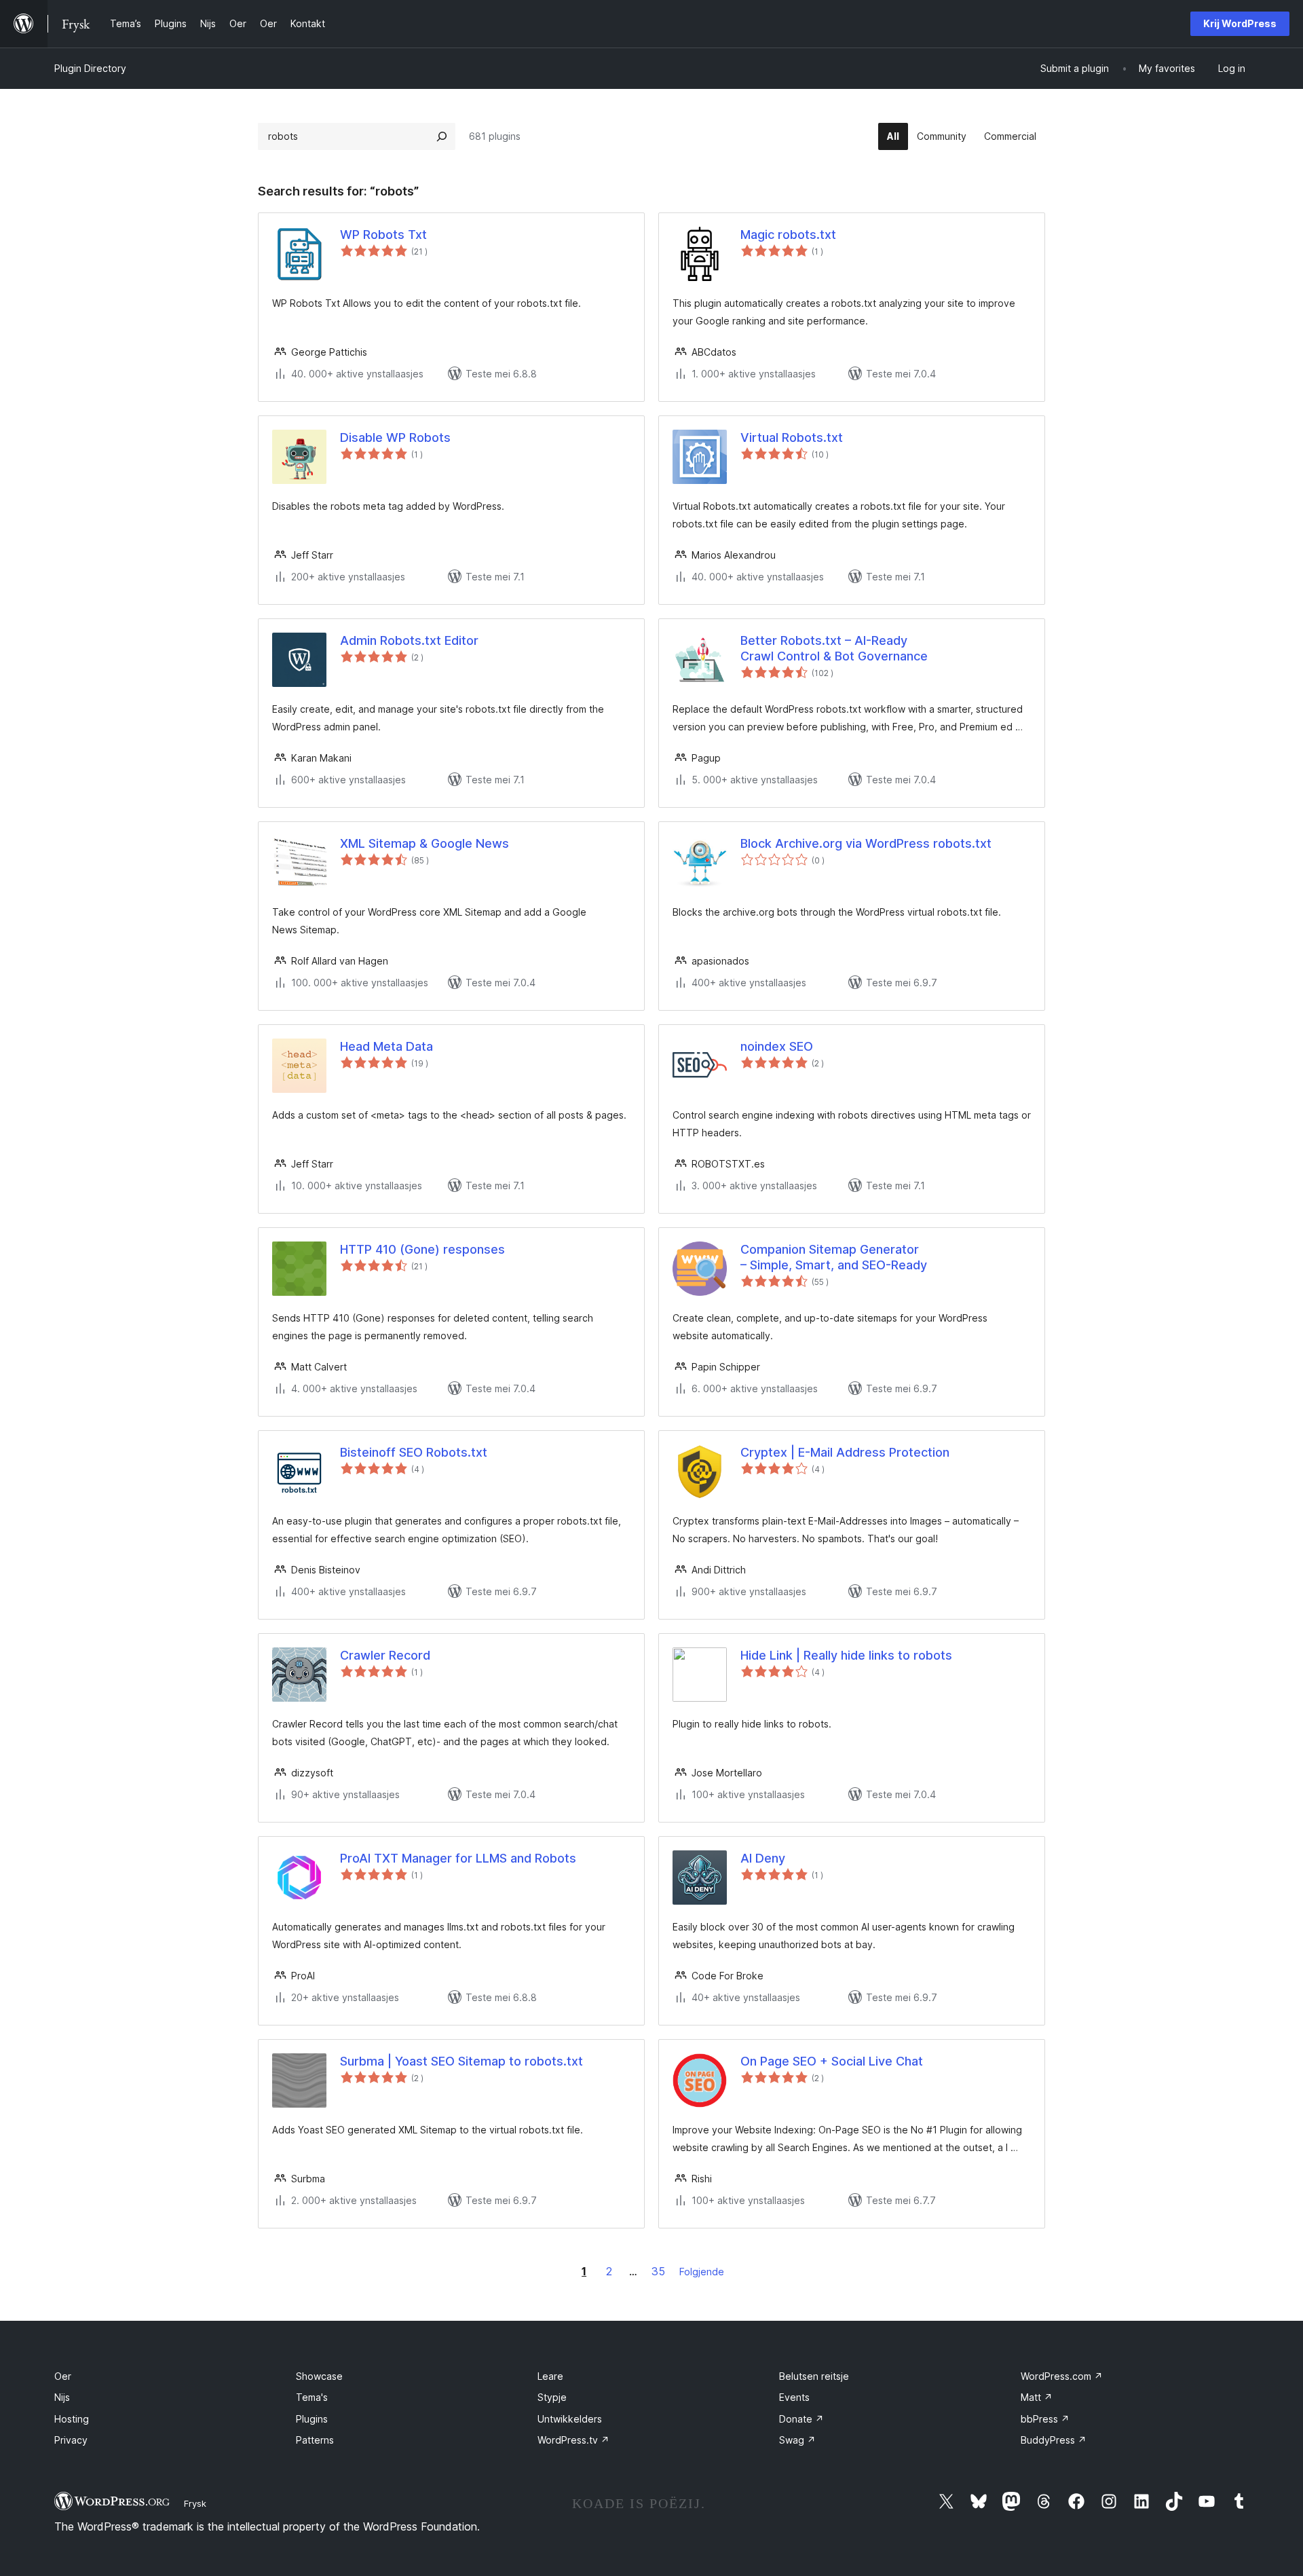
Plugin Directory (90, 68)
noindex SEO (777, 1046)
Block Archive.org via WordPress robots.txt (866, 843)
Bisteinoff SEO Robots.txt (414, 1452)
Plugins (312, 2419)
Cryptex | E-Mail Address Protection (845, 1452)
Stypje (552, 2397)
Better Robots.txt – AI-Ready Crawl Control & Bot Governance (834, 648)
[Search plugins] (442, 136)
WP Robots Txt (383, 235)
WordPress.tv (573, 2440)
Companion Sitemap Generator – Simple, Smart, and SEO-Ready (834, 1257)
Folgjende (702, 2272)
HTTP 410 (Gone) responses (422, 1249)
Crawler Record (385, 1655)
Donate (801, 2419)
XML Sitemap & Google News (424, 843)
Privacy (71, 2440)
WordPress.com (1062, 2376)
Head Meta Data (386, 1046)
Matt (1037, 2397)
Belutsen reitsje (814, 2376)
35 (658, 2271)
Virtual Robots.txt (792, 437)
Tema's (312, 2397)
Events (794, 2397)
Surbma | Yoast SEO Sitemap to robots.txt (461, 2061)
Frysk (195, 2503)
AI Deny (763, 1858)
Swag (797, 2440)
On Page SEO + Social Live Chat (832, 2061)
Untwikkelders (570, 2419)
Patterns (315, 2440)
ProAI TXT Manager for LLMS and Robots (458, 1858)
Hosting (72, 2419)
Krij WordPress (1240, 23)
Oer (63, 2376)
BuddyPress (1054, 2440)
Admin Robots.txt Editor (409, 640)
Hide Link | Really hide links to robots (846, 1655)
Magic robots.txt (788, 235)
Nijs (62, 2397)
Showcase (319, 2376)
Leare (550, 2376)
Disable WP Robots (395, 437)
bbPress (1045, 2419)
